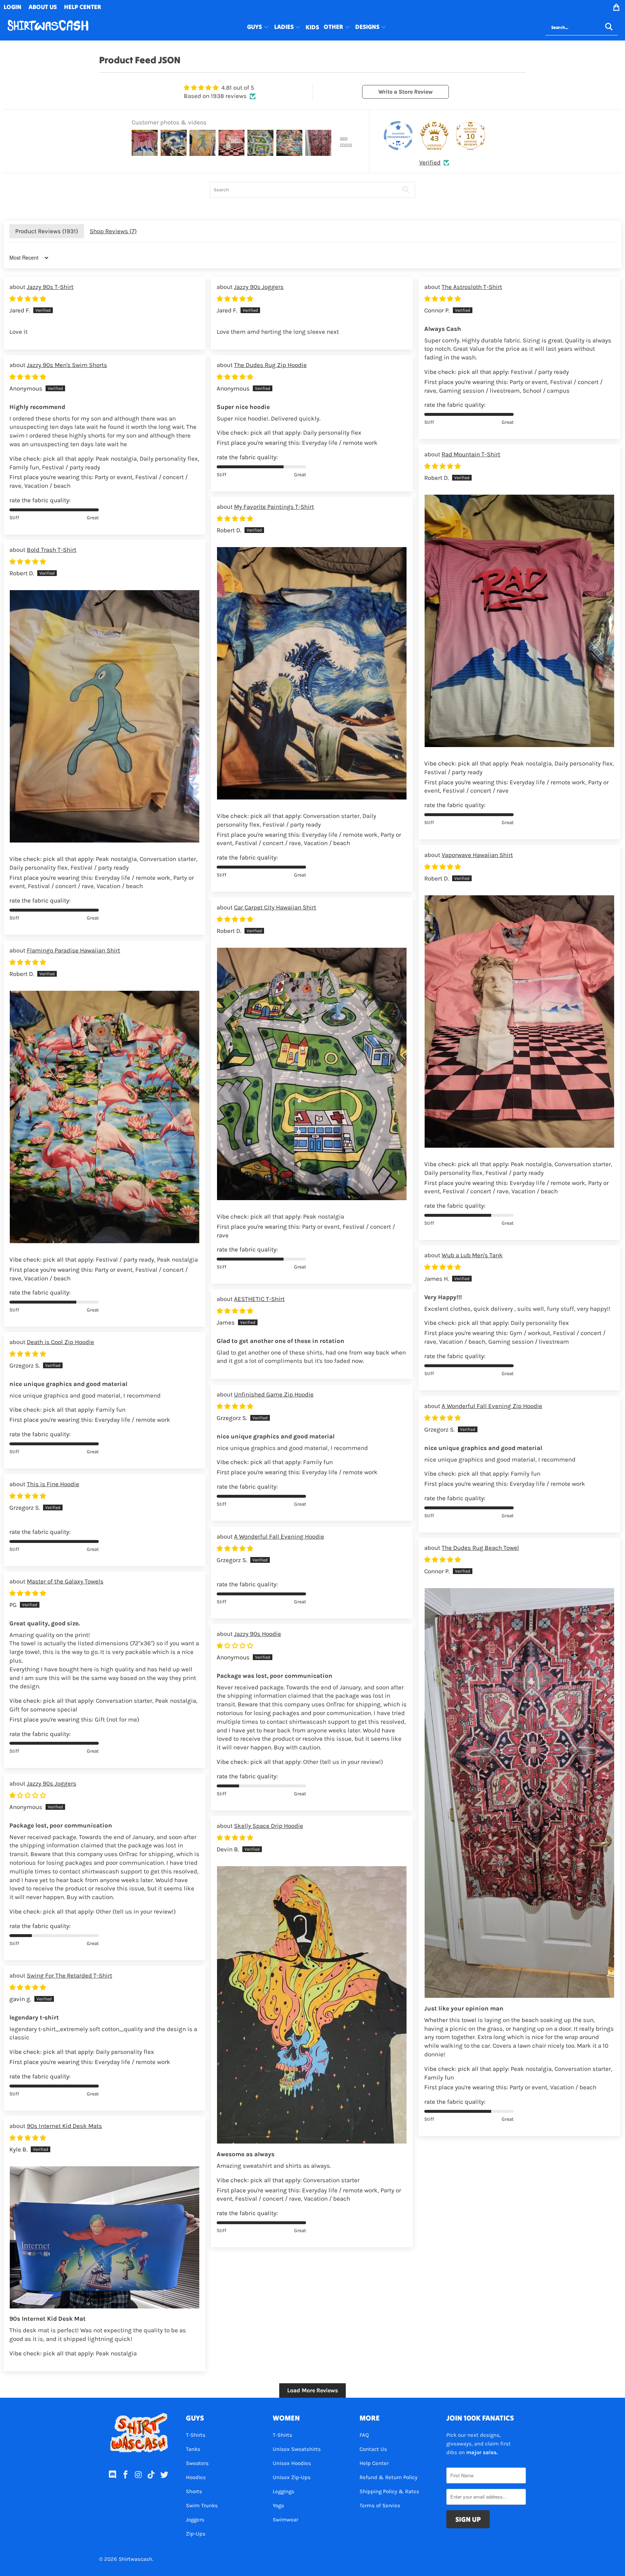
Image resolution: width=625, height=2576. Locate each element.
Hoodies (196, 2477)
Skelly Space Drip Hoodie (269, 1826)
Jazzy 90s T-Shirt (50, 287)
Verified (430, 162)
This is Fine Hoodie (53, 1484)
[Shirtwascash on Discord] (113, 2475)
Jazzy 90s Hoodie (258, 1634)
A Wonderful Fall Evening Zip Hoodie (492, 1406)
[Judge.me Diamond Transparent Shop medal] (398, 136)
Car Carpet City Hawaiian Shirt (275, 907)
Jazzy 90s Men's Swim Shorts (67, 365)
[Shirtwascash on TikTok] (152, 2475)
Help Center (374, 2463)
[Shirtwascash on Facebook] (126, 2475)
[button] (258, 27)
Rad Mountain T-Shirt (471, 454)
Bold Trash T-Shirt (52, 550)
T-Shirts (196, 2435)
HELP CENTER (83, 7)
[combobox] (582, 27)
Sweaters (197, 2463)
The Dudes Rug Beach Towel (480, 1548)
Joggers (195, 2520)
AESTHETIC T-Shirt (259, 1299)
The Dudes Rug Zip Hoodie (270, 365)
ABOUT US (43, 7)
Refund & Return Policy (388, 2477)
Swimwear (285, 2520)
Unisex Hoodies (292, 2463)
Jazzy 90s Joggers (259, 287)
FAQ (364, 2435)
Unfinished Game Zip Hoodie (274, 1394)
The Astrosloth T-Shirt (472, 287)
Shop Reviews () (113, 231)
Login (12, 7)
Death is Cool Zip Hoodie (60, 1342)
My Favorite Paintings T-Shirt (274, 507)
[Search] (609, 27)
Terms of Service (380, 2505)
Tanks (193, 2449)
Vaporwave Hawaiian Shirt (477, 855)
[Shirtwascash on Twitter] (165, 2475)
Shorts (194, 2491)
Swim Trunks (202, 2505)
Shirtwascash (135, 2559)
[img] (220, 88)
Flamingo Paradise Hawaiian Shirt (73, 950)
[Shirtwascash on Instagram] (139, 2475)
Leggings (284, 2491)
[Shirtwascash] (48, 27)
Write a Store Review (405, 92)
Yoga (278, 2505)
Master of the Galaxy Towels (65, 1581)
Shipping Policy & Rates (389, 2491)
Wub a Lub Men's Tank (472, 1255)
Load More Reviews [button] (312, 2390)
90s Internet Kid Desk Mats (64, 2126)
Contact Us (373, 2449)
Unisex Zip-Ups (292, 2477)
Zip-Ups (196, 2534)
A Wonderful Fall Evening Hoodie (279, 1536)
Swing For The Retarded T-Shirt (69, 1975)
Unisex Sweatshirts (297, 2449)
